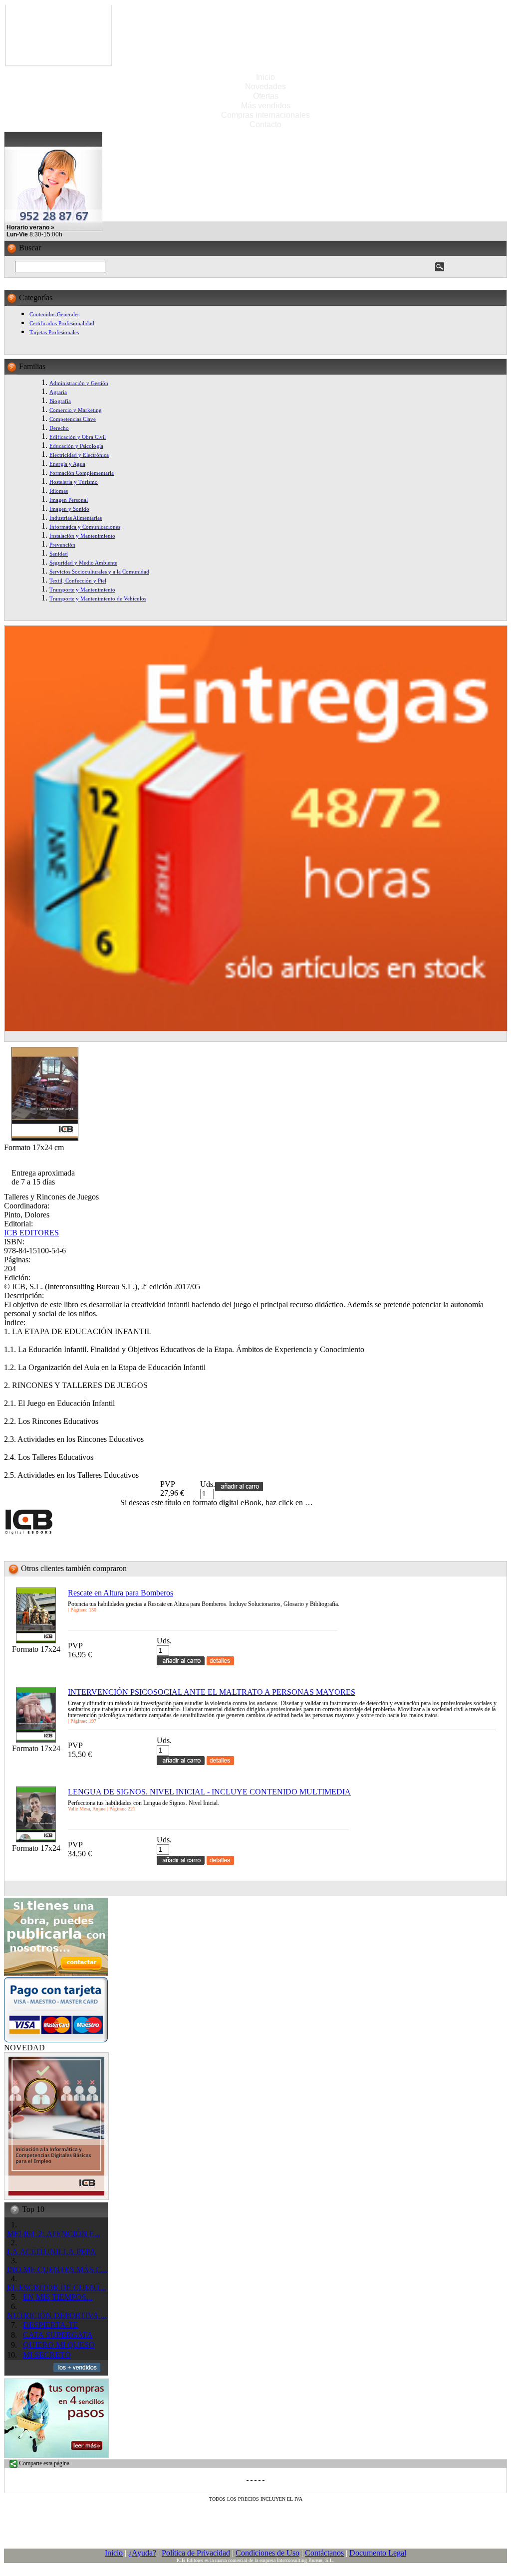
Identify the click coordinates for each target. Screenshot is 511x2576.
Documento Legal (378, 2553)
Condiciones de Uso (267, 2553)
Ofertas (266, 96)
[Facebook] (248, 2477)
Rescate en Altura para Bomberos (121, 1593)
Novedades (265, 87)
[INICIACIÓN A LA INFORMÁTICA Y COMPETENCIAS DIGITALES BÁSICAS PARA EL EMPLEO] (56, 2197)
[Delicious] (255, 2477)
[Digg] (259, 2477)
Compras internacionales (265, 115)
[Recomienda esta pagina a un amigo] (263, 2477)
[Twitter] (252, 2477)
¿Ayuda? (142, 2553)
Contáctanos (324, 2553)
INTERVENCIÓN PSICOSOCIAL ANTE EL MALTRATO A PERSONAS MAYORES (212, 1692)
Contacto (265, 124)
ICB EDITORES (31, 1233)
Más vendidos (266, 105)
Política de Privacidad (196, 2553)
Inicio (265, 77)
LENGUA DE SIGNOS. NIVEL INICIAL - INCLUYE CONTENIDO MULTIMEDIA (209, 1792)
